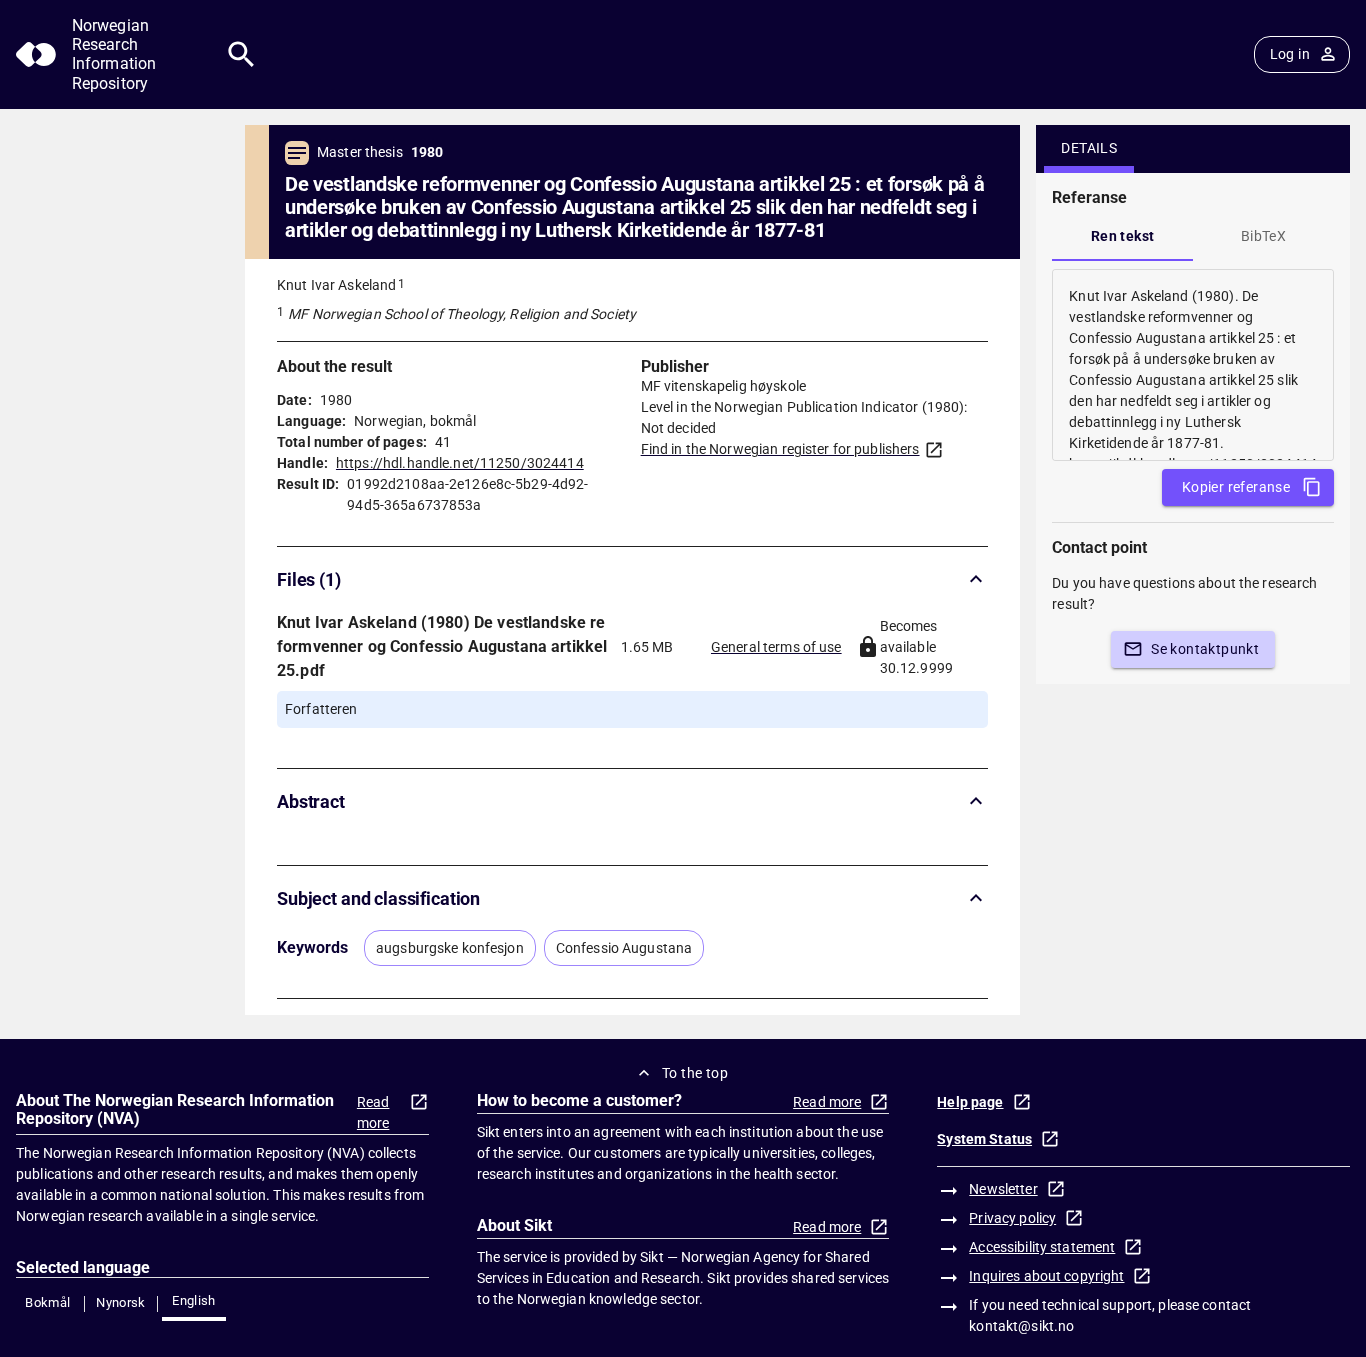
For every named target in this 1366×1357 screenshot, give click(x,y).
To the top (695, 1073)
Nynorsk (121, 1302)
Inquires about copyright (1046, 1276)
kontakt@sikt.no (1021, 1326)
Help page (970, 1102)
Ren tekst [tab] (1123, 236)
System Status (984, 1139)
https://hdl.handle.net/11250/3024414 (460, 463)
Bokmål (47, 1302)
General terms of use (776, 647)
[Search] (241, 54)
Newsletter (1003, 1189)
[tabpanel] (1193, 365)
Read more (373, 1112)
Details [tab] (1089, 148)
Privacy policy (1012, 1218)
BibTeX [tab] (1263, 236)
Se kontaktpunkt (1205, 649)
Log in (1290, 54)
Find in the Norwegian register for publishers (780, 449)
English (194, 1300)
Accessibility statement (1042, 1247)
